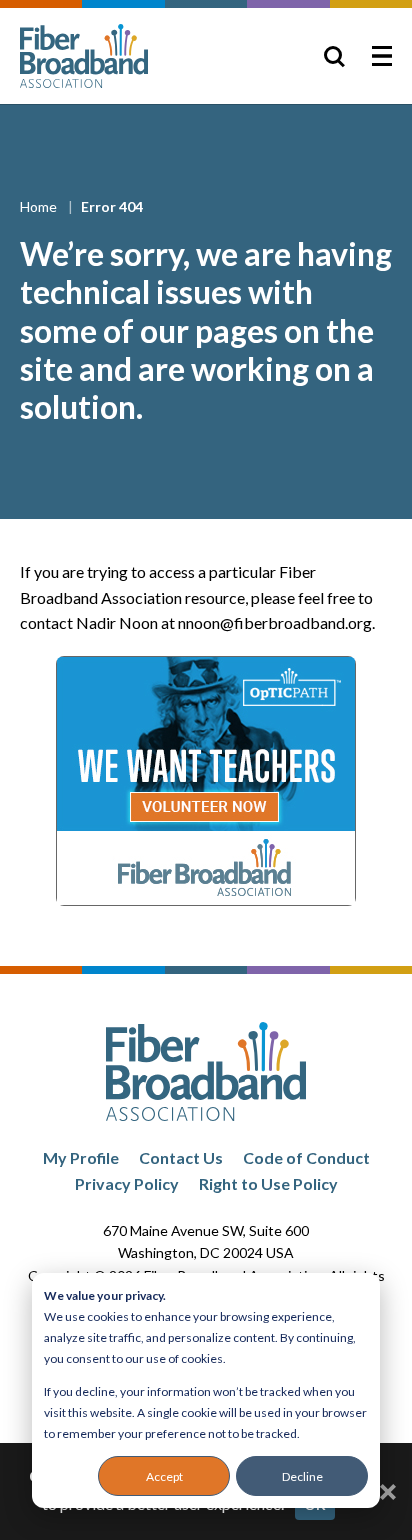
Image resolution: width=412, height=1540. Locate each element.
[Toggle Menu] (382, 56)
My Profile (81, 1157)
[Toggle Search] (334, 56)
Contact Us (181, 1157)
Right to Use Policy (268, 1183)
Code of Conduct (306, 1157)
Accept (164, 1476)
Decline (302, 1476)
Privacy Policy (127, 1183)
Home (40, 206)
